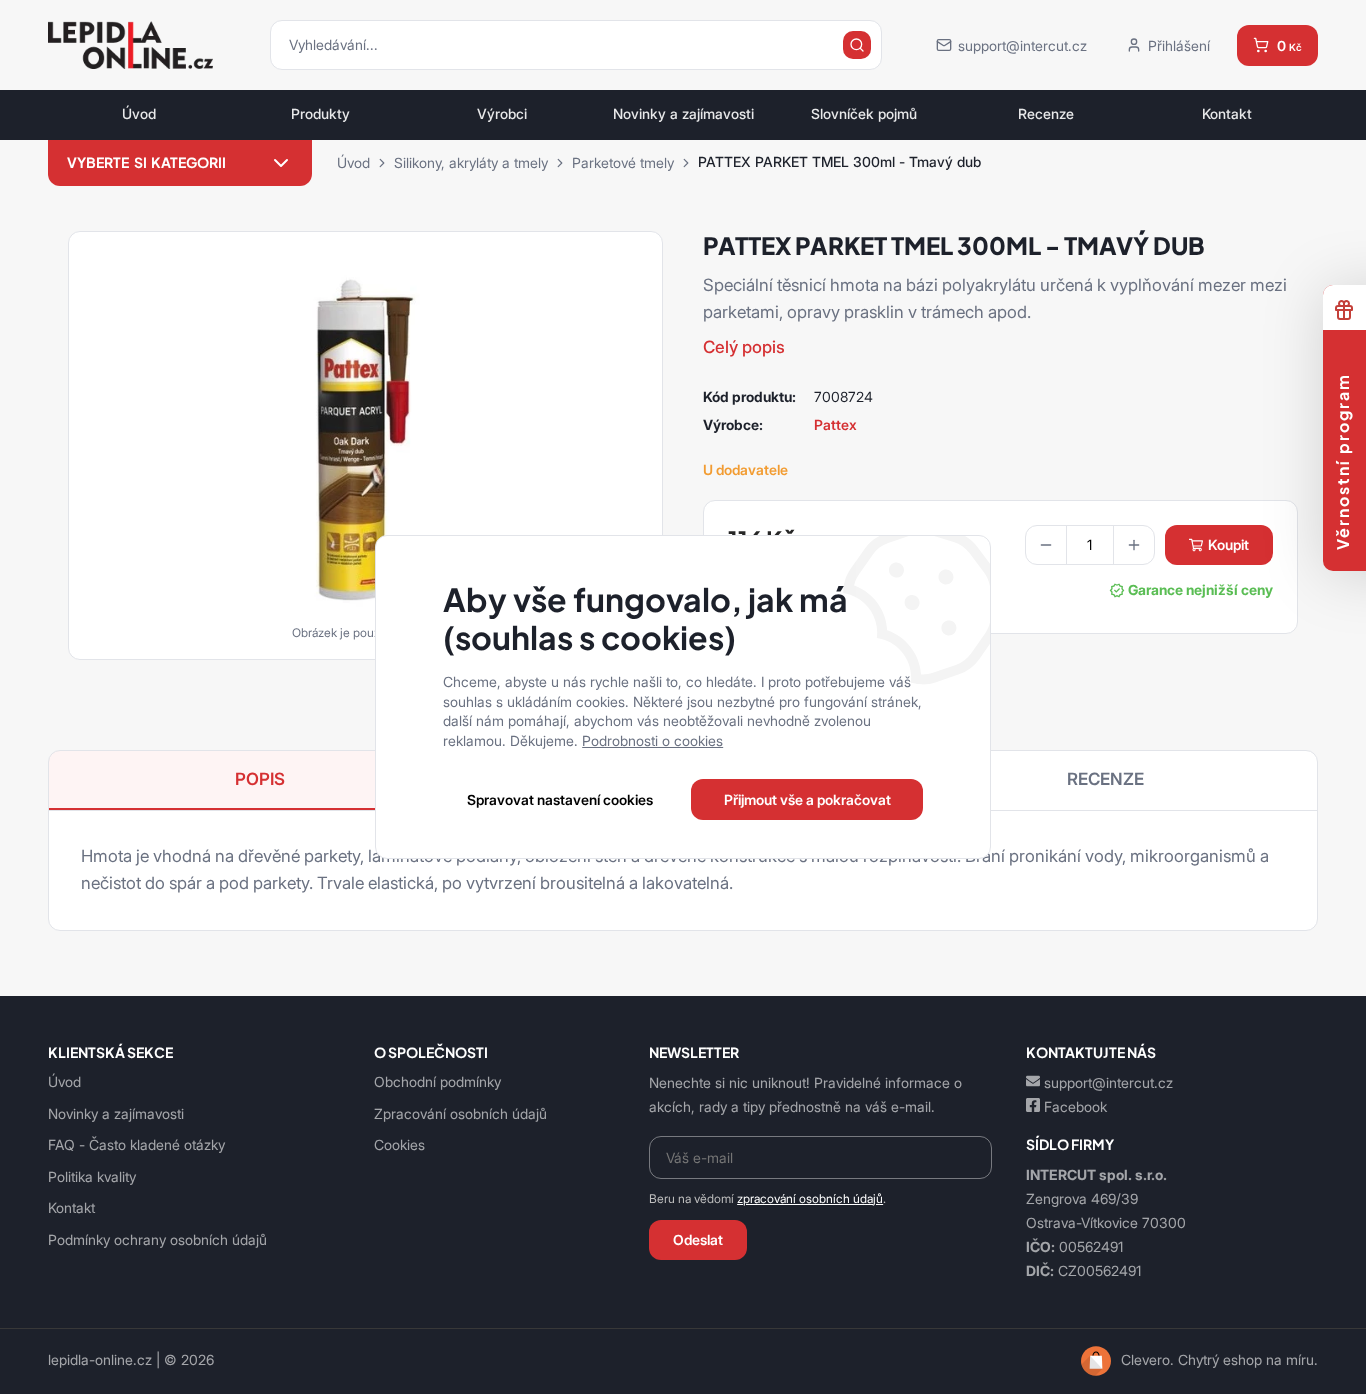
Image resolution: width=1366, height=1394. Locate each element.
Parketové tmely (623, 162)
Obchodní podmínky (437, 1081)
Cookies (399, 1144)
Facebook (1075, 1106)
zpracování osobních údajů (810, 1198)
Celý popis (744, 347)
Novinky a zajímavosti (683, 114)
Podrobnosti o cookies (652, 740)
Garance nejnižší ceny (1200, 590)
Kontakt (1227, 114)
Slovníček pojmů (864, 114)
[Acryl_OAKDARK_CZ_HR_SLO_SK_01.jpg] (365, 439)
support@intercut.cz (1108, 1082)
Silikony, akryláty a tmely (471, 162)
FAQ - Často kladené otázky (136, 1144)
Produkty (320, 114)
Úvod (139, 114)
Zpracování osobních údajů (460, 1113)
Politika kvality (92, 1176)
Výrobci (502, 114)
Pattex (835, 424)
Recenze (1046, 114)
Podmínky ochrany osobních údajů (157, 1239)
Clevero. (1147, 1360)
